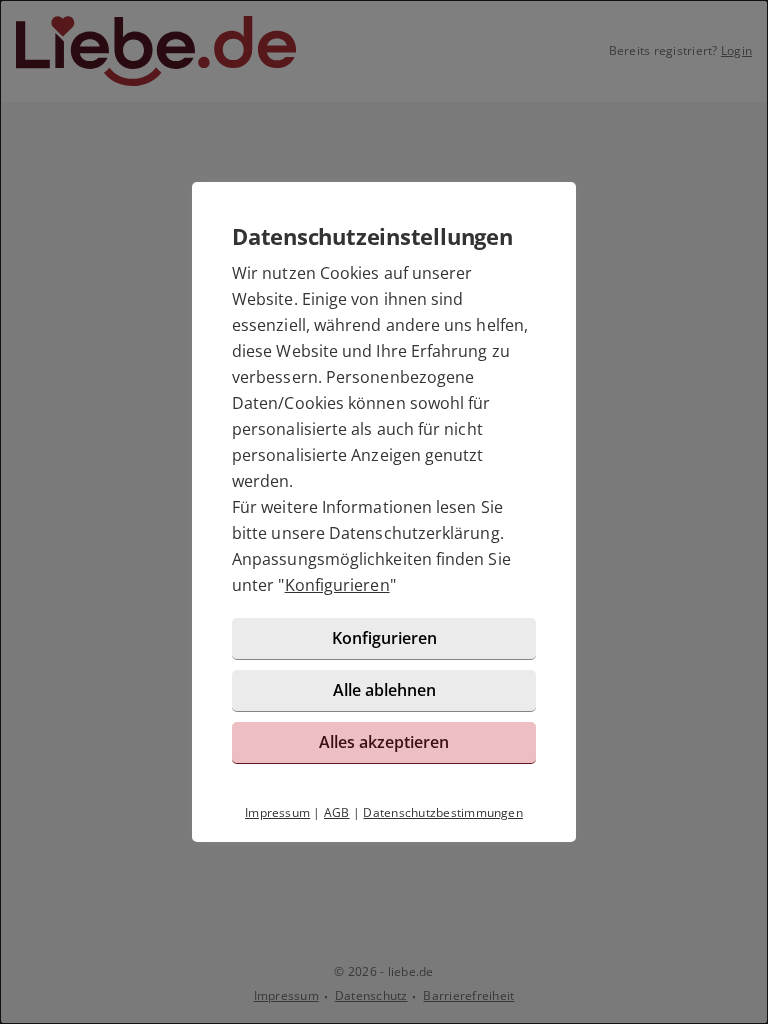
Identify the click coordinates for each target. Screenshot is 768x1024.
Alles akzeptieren (384, 742)
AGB (337, 812)
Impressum (277, 812)
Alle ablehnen (384, 690)
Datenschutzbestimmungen (443, 812)
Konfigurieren (337, 585)
